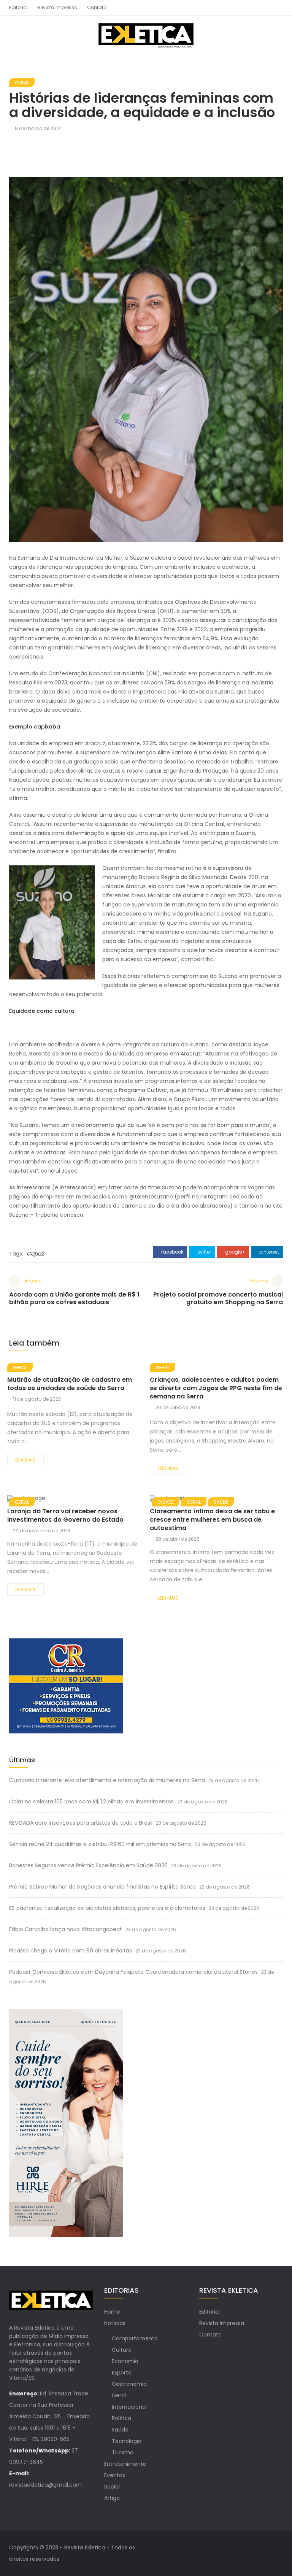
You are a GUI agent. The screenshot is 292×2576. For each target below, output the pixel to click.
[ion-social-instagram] (277, 8)
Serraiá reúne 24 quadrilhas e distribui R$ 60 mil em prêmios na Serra (100, 1844)
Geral (22, 83)
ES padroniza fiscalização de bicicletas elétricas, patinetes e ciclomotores (107, 1908)
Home (112, 2312)
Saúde (120, 2430)
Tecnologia (127, 2441)
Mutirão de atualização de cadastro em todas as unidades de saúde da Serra (70, 1384)
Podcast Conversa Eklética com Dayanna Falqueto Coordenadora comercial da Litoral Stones (133, 1972)
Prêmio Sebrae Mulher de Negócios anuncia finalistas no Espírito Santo (102, 1887)
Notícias (115, 2323)
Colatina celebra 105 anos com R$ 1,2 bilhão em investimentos (91, 1801)
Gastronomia (129, 2384)
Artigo (112, 2498)
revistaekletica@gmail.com (45, 2485)
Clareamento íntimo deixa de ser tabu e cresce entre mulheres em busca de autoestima (212, 1520)
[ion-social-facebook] (264, 8)
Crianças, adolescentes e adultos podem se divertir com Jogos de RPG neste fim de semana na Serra (216, 1388)
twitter (204, 1252)
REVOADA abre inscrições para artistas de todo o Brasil (81, 1823)
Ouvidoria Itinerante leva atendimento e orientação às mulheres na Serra (107, 1780)
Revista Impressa (57, 7)
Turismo (123, 2452)
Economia (125, 2361)
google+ (235, 1252)
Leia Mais (25, 1460)
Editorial (18, 7)
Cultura (122, 2350)
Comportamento (135, 2338)
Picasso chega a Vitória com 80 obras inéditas (71, 1951)
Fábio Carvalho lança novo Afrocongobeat (66, 1929)
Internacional (129, 2407)
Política (121, 2418)
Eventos (115, 2475)
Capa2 (35, 1254)
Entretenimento (125, 2464)
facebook (172, 1252)
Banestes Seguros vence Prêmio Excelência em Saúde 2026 (88, 1865)
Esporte (122, 2373)
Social (112, 2487)
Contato (97, 7)
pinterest (269, 1252)
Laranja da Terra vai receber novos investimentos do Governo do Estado (65, 1515)
